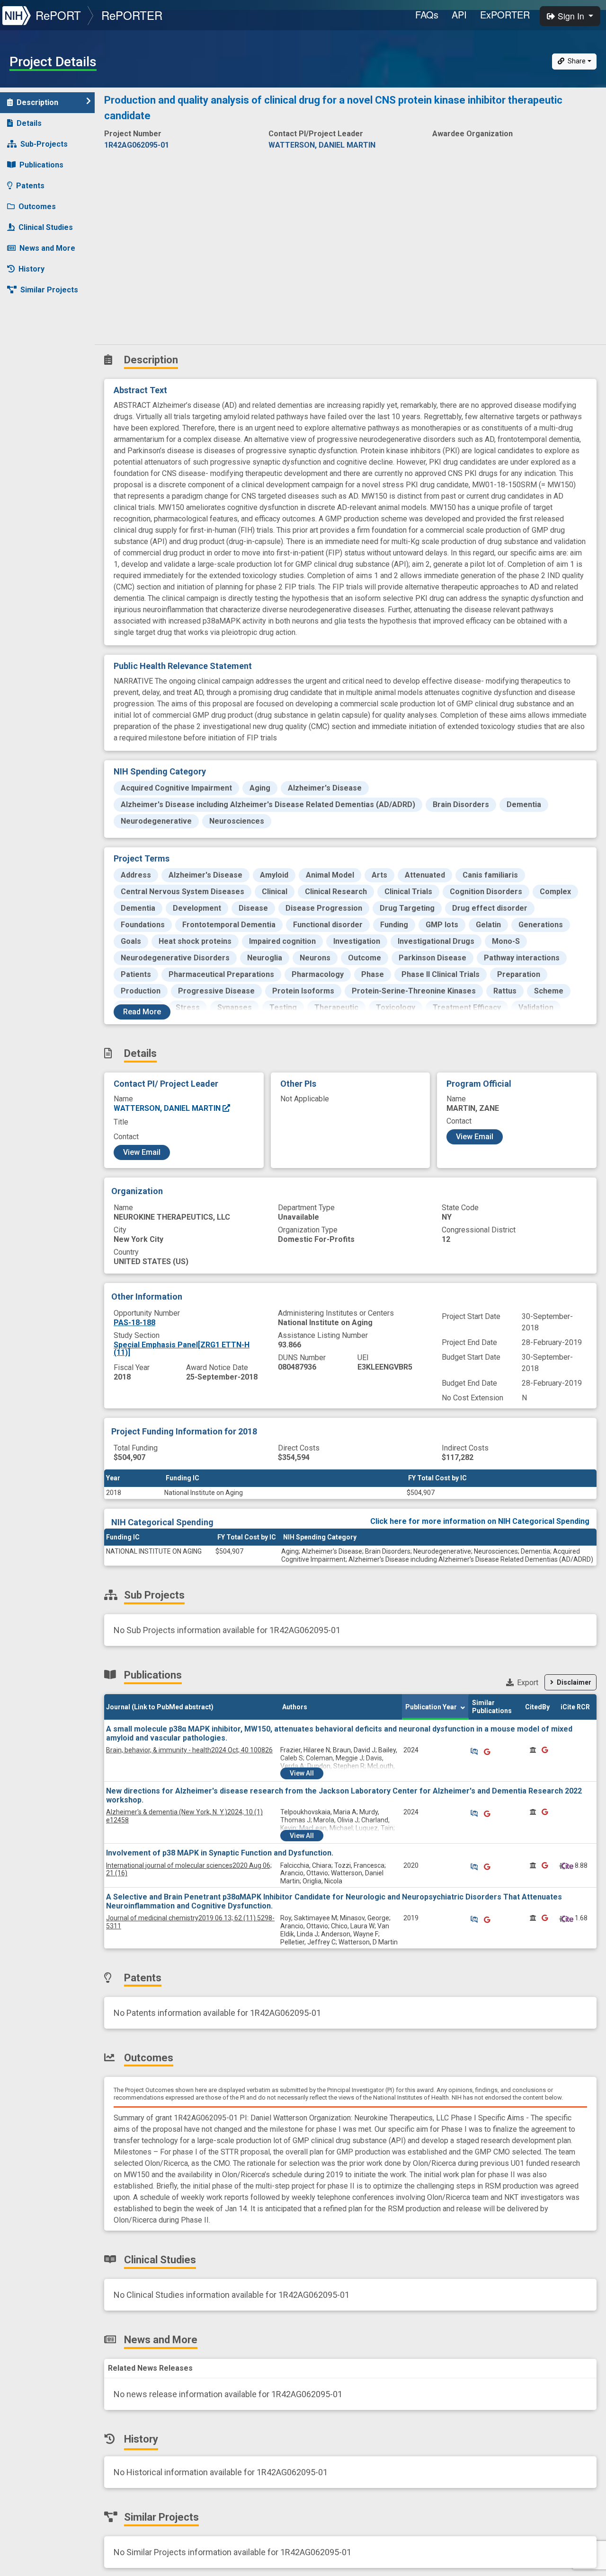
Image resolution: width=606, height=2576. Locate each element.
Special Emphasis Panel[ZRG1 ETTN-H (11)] (182, 1349)
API (459, 14)
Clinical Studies (46, 227)
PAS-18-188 (134, 1323)
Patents (30, 186)
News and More (47, 248)
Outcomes (37, 207)
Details (29, 123)
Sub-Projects (44, 144)
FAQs (427, 14)
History (31, 269)
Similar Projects (49, 290)
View (302, 1773)
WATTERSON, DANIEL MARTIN (168, 1108)
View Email (142, 1152)
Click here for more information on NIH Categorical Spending (480, 1521)
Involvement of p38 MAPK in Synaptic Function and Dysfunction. (220, 1853)
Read (142, 1012)
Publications (41, 165)
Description (37, 102)
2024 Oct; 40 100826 (189, 1750)
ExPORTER (505, 14)
